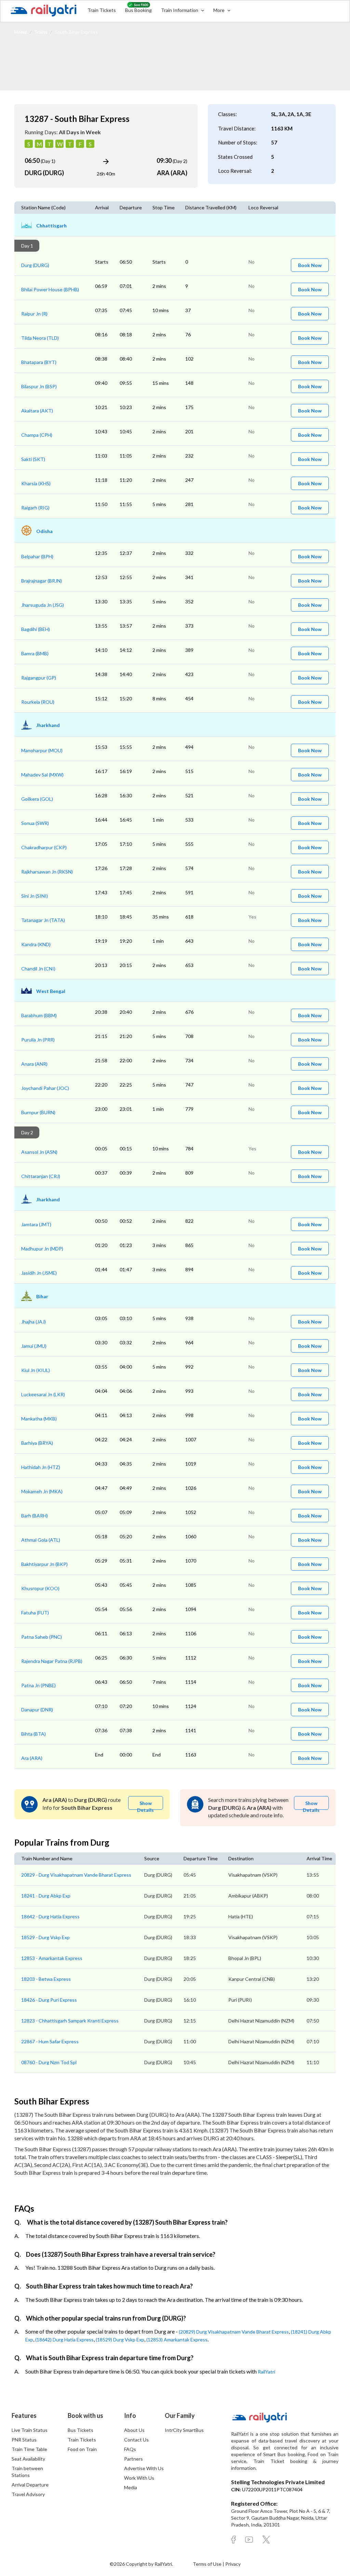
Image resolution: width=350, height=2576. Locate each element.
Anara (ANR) (34, 1064)
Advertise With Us (144, 2468)
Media (131, 2487)
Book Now (310, 265)
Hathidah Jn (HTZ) (41, 1467)
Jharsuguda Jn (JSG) (43, 605)
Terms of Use (208, 2564)
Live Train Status (30, 2430)
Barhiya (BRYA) (37, 1443)
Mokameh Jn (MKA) (42, 1491)
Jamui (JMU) (34, 1346)
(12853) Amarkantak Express (177, 2340)
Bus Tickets (80, 2430)
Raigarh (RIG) (35, 508)
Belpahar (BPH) (37, 556)
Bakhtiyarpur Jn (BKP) (44, 1564)
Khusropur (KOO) (40, 1588)
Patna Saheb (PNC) (42, 1637)
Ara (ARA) (32, 1758)
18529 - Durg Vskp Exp (45, 1937)
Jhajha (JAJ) (33, 1322)
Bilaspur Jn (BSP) (39, 386)
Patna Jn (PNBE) (38, 1685)
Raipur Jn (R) (34, 314)
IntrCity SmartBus (184, 2430)
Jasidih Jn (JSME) (39, 1273)
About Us (134, 2430)
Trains (41, 32)
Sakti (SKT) (33, 459)
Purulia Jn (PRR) (38, 1040)
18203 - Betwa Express (46, 1979)
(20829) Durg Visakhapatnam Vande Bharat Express (234, 2332)
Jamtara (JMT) (36, 1224)
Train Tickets (102, 10)
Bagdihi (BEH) (36, 629)
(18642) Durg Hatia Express (64, 2340)
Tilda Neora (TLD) (40, 338)
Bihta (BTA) (33, 1734)
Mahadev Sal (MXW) (42, 775)
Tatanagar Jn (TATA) (43, 920)
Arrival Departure (30, 2485)
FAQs (130, 2449)
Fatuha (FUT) (35, 1613)
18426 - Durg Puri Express (49, 2000)
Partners (133, 2459)
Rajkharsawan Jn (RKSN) (47, 872)
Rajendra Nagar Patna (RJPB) (52, 1661)
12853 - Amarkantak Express (52, 1958)
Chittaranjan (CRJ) (41, 1176)
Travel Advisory (28, 2494)
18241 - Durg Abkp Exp (46, 1896)
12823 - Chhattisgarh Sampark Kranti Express (70, 2021)
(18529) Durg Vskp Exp (120, 2340)
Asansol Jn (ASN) (39, 1152)
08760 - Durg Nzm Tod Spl (49, 2062)
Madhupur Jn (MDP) (42, 1249)
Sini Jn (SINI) (35, 896)
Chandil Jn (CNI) (38, 969)
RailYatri (266, 2372)
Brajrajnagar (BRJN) (42, 581)
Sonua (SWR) (35, 823)
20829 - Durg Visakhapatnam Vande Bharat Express (76, 1875)
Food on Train (82, 2449)
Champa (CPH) (37, 435)
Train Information (180, 10)
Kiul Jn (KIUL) (36, 1370)
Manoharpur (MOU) (42, 750)
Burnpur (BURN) (38, 1112)
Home (21, 32)
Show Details (145, 1805)
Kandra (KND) (36, 944)
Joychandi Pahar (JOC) (45, 1088)
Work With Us (139, 2478)
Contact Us (136, 2440)
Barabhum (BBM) (39, 1015)
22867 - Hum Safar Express (50, 2041)
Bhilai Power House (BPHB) (50, 289)
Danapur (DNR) (37, 1710)
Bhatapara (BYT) (39, 362)
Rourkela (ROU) (38, 702)
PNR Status (24, 2440)
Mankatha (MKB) (39, 1419)
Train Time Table (29, 2449)
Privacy (233, 2564)
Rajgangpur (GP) (39, 678)
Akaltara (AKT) (37, 411)
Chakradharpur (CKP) (44, 847)
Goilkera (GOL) (37, 799)
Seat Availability (28, 2459)
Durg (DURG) (35, 265)
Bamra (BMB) (35, 653)
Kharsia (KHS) (36, 483)
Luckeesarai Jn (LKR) (43, 1394)
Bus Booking (138, 10)
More (219, 10)
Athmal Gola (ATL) (41, 1540)
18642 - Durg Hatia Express (50, 1916)
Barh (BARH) (35, 1516)
